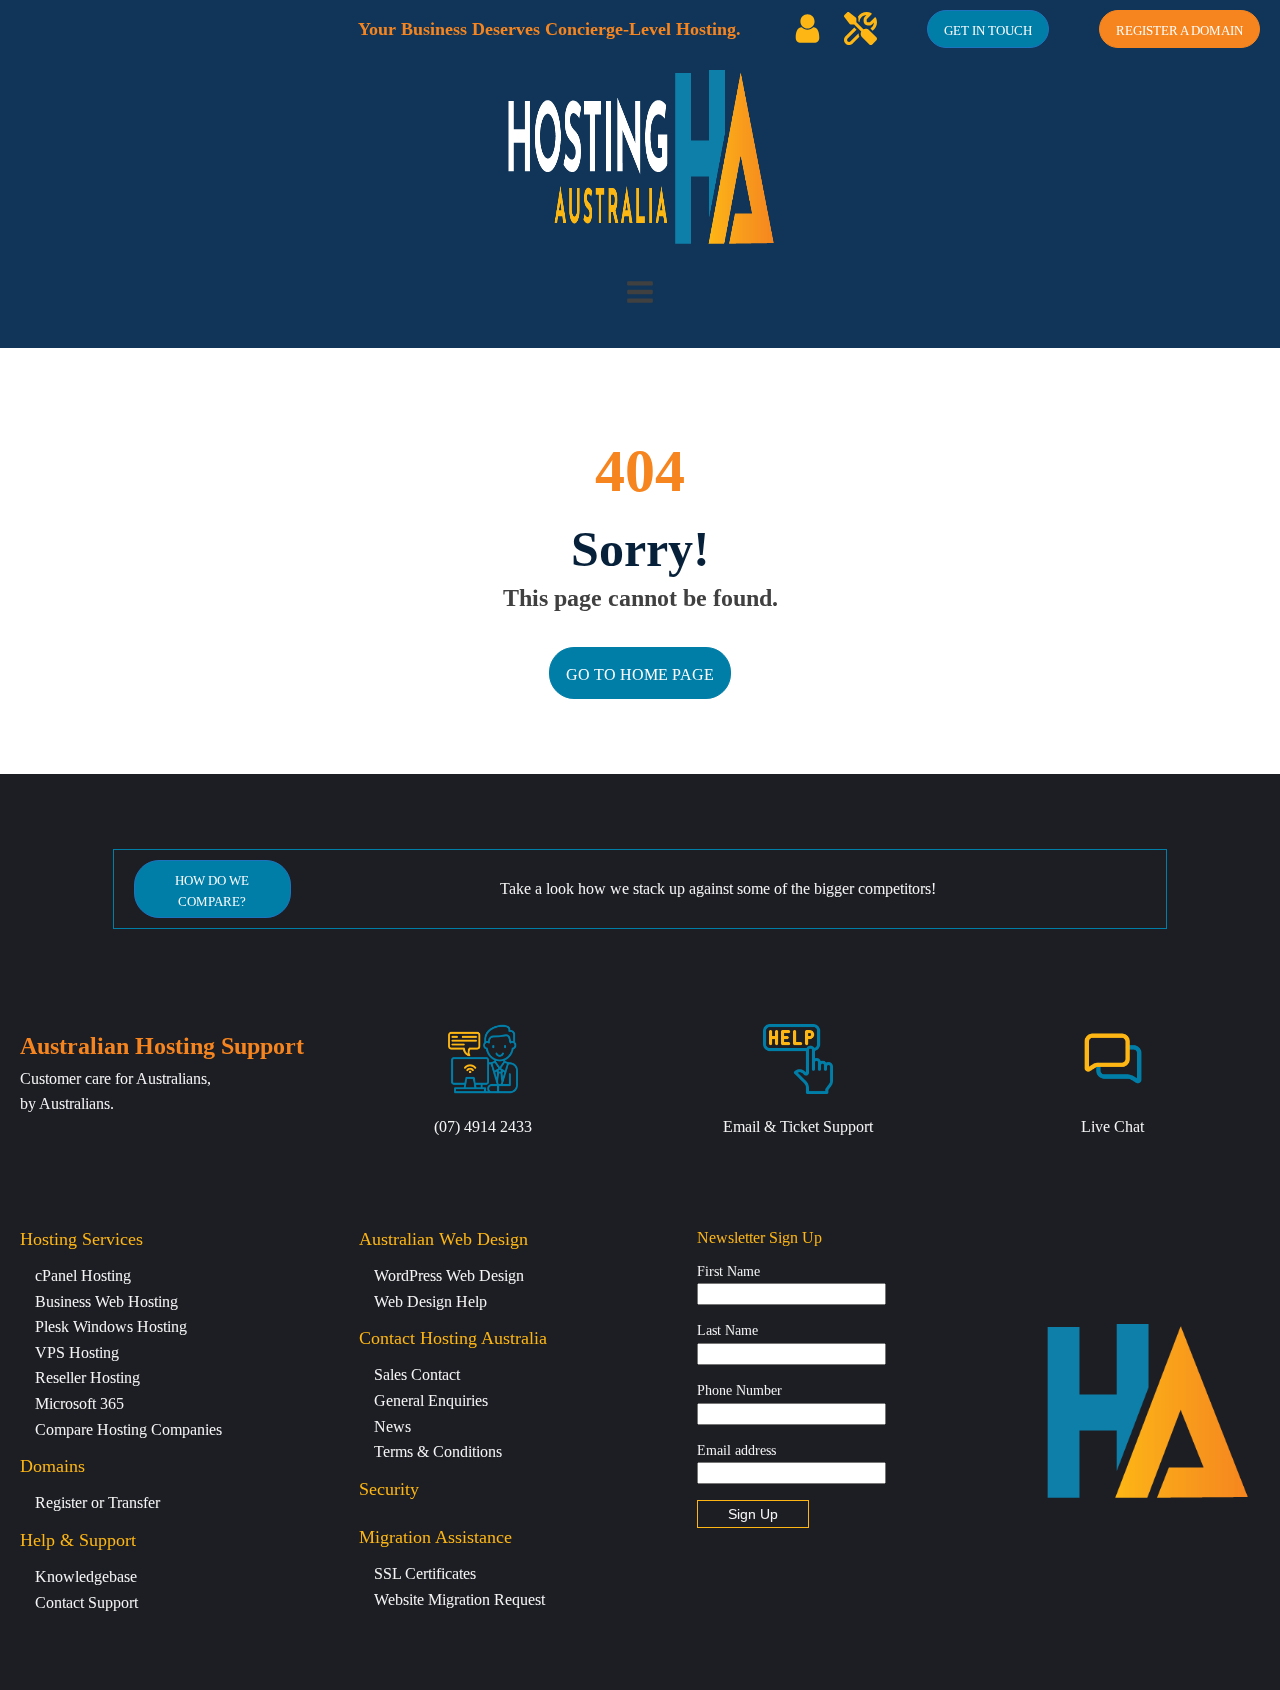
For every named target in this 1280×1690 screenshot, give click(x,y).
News (392, 1426)
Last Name (727, 1330)
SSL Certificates (425, 1573)
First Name (728, 1271)
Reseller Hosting (87, 1377)
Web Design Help (430, 1301)
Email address (736, 1450)
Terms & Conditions (438, 1451)
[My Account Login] (807, 28)
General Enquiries (431, 1400)
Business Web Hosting (106, 1301)
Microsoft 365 (79, 1403)
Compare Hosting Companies (128, 1429)
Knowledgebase (86, 1576)
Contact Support (86, 1602)
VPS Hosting (77, 1352)
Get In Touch (988, 30)
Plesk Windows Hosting (111, 1326)
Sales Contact (417, 1374)
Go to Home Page (640, 674)
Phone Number (739, 1390)
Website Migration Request (459, 1599)
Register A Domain (1179, 30)
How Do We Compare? (212, 891)
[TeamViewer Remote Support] (860, 28)
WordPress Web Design (449, 1275)
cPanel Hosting (83, 1275)
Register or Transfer (97, 1502)
